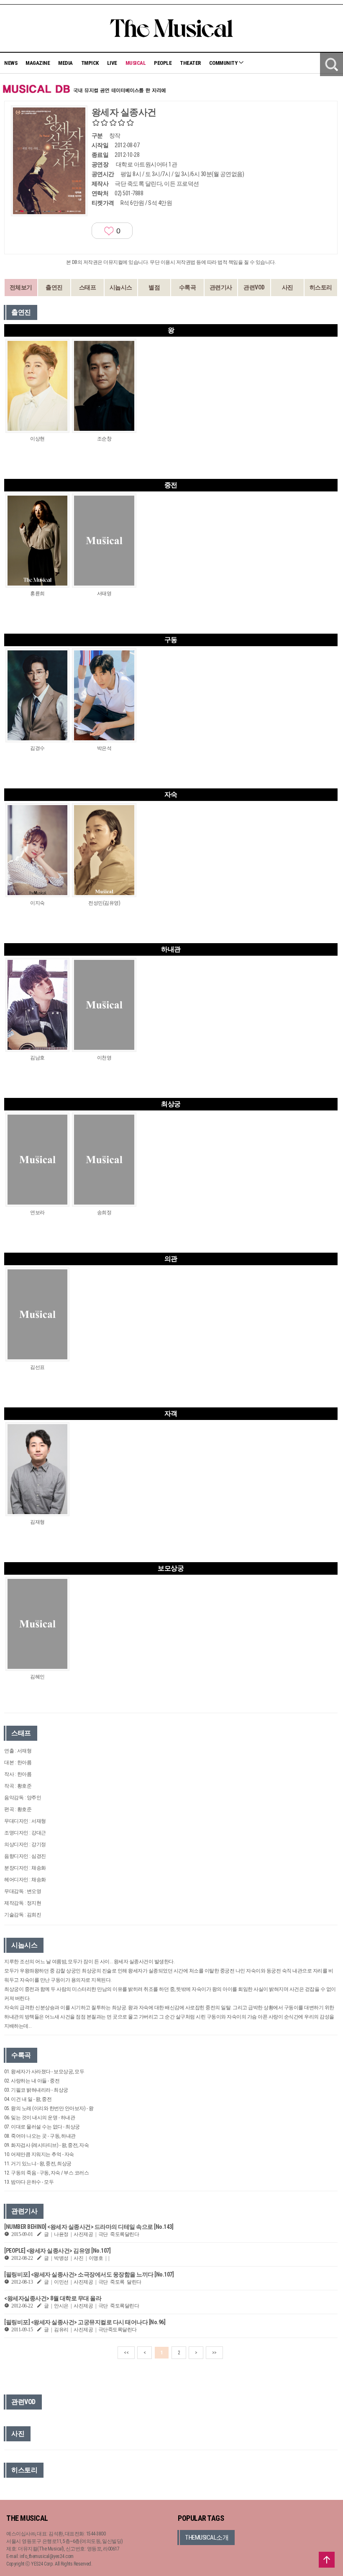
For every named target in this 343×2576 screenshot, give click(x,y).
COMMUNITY (224, 63)
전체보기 (21, 287)
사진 (288, 287)
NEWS (11, 63)
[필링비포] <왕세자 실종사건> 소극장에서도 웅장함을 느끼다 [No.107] (89, 2274)
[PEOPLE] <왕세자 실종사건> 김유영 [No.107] (57, 2251)
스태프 (88, 287)
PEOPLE (163, 63)
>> (214, 2353)
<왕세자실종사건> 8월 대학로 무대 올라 (53, 2298)
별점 (154, 287)
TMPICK (90, 63)
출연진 (54, 287)
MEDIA (65, 63)
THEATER (190, 63)
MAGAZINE (38, 63)
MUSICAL (136, 63)
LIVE (112, 63)
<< (126, 2353)
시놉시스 (121, 287)
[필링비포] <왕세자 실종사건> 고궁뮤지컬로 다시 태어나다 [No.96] (85, 2322)
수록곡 (188, 287)
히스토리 (321, 287)
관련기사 (221, 287)
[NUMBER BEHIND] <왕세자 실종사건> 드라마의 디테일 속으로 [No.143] (89, 2227)
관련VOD (254, 287)
